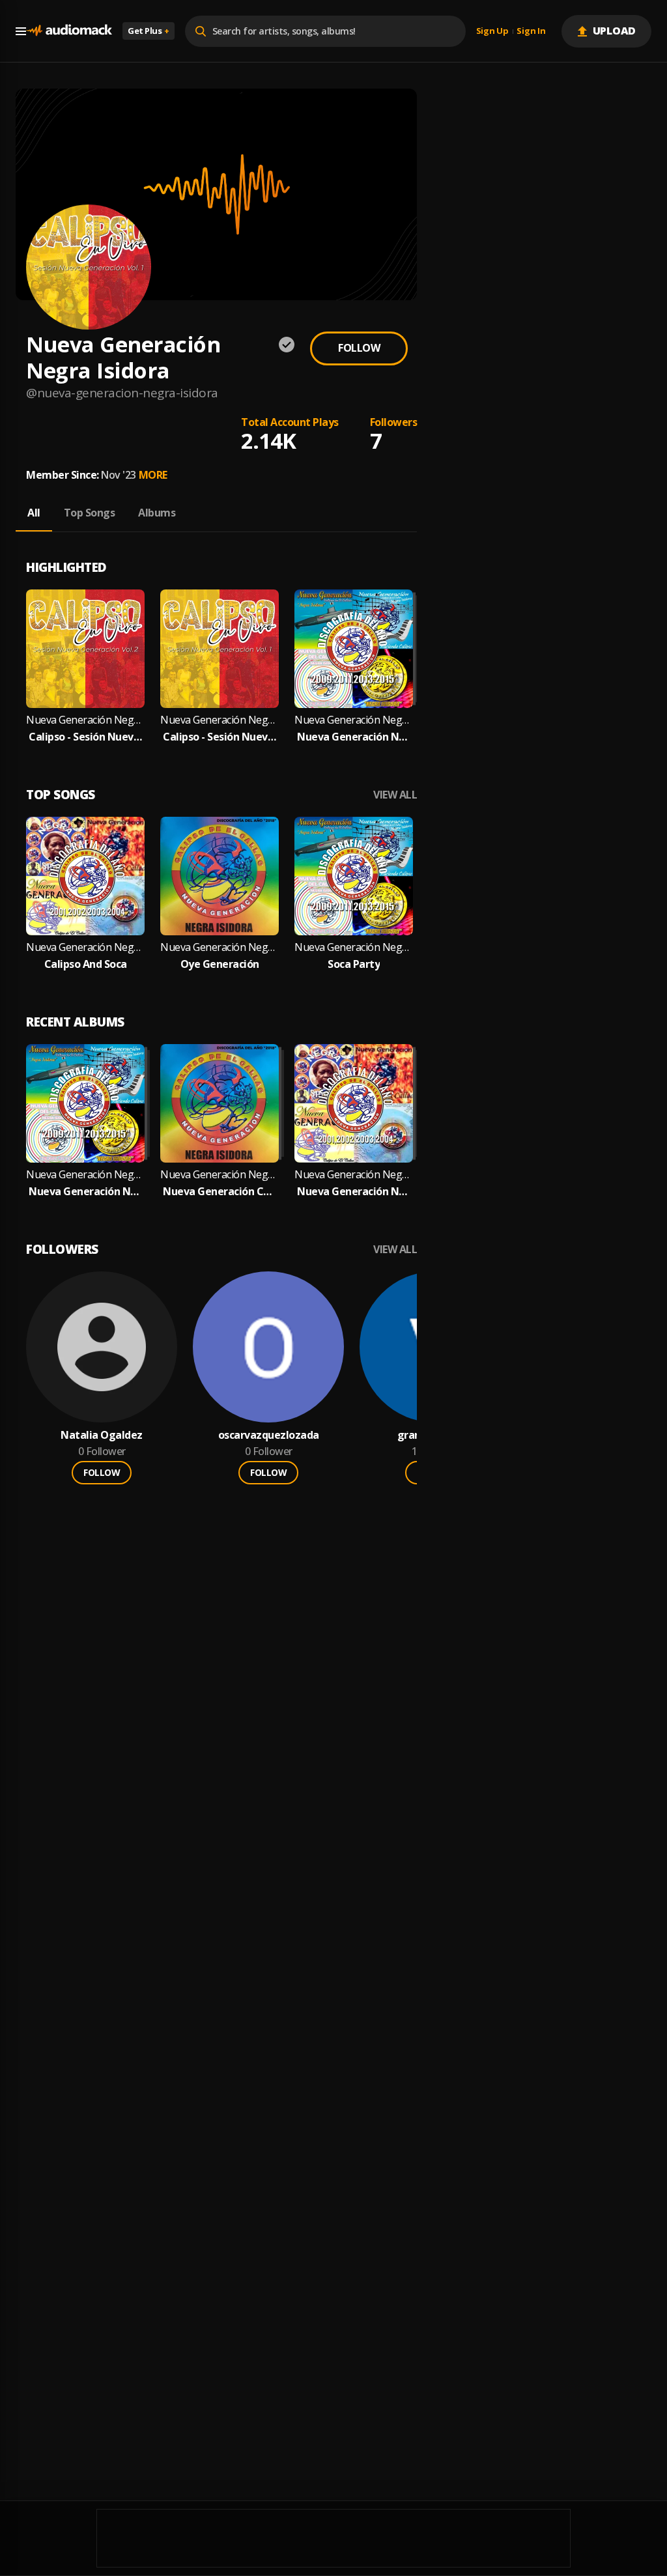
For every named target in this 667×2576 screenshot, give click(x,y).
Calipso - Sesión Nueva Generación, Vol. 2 (85, 737)
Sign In (531, 31)
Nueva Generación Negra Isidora (85, 720)
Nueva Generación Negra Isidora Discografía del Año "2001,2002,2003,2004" (354, 1192)
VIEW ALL (395, 795)
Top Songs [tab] (90, 513)
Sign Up (492, 31)
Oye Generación (220, 964)
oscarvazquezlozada (269, 1435)
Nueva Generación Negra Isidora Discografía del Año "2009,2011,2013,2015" (354, 737)
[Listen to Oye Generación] (220, 876)
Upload (615, 31)
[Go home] (69, 31)
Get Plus (149, 31)
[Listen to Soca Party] (354, 876)
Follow (359, 348)
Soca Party (354, 964)
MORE (153, 475)
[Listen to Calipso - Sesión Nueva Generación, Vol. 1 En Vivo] (220, 649)
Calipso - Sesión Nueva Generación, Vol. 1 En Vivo (220, 737)
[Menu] (21, 31)
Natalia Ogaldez (102, 1435)
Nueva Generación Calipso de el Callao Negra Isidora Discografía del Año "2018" (220, 1192)
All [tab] (34, 513)
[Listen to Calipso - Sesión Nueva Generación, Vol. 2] (85, 649)
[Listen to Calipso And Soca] (85, 876)
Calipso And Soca (86, 964)
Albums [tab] (157, 513)
